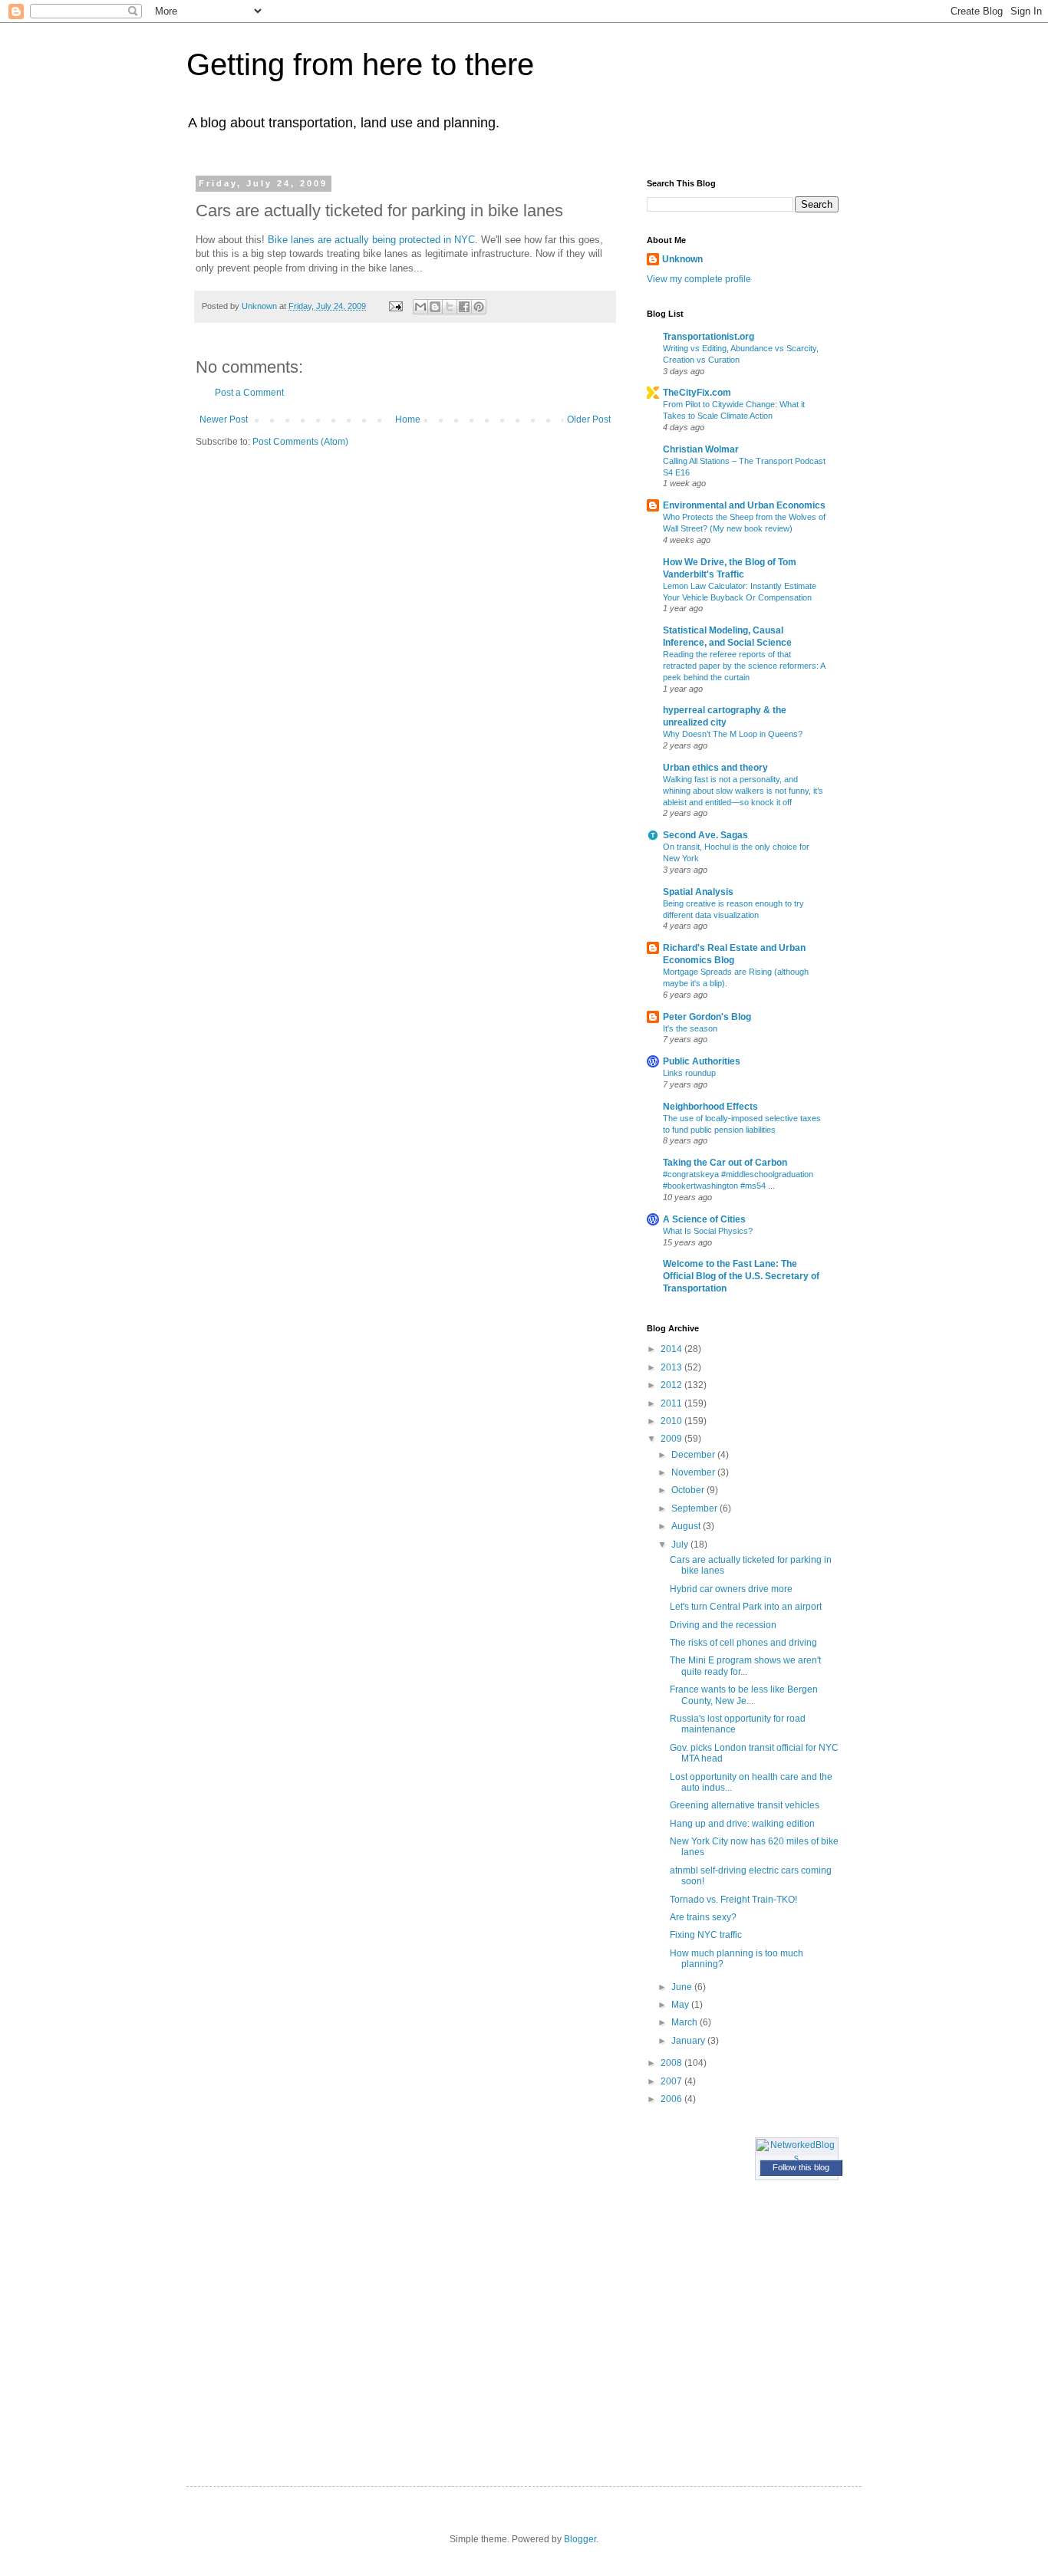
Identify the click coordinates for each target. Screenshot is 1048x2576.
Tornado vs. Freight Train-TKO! (733, 1900)
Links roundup (689, 1073)
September (695, 1508)
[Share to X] (450, 307)
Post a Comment (249, 393)
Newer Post (224, 419)
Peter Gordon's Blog (707, 1017)
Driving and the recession (723, 1625)
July (681, 1545)
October (689, 1490)
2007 (672, 2081)
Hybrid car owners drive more (731, 1589)
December (694, 1455)
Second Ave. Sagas (705, 835)
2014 (672, 1349)
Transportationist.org (709, 337)
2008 (672, 2063)
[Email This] (420, 307)
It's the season (690, 1028)
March (685, 2022)
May (681, 2005)
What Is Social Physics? (708, 1231)
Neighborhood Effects (710, 1107)
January (689, 2041)
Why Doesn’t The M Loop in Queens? (733, 734)
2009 (672, 1439)
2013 (672, 1367)
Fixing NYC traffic (706, 1935)
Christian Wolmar (701, 449)
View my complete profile (699, 279)
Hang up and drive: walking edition (742, 1824)
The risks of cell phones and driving (743, 1643)
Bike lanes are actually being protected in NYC (371, 240)
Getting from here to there (360, 64)
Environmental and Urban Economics (744, 505)
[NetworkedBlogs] (797, 2158)
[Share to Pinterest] (479, 307)
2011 (672, 1403)
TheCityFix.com (697, 393)
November (694, 1472)
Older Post (589, 419)
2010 (672, 1421)
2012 (672, 1385)
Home (408, 419)
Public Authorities (702, 1061)
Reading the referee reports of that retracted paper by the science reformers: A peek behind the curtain (744, 666)
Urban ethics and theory (715, 768)
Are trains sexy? (703, 1917)
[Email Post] (395, 306)
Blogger (580, 2539)
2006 (672, 2099)
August (687, 1526)
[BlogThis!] (435, 307)
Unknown (682, 259)
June (683, 1987)
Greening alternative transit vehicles (745, 1805)
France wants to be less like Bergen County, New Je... (744, 1695)
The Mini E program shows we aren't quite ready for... (745, 1666)
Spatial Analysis (698, 892)
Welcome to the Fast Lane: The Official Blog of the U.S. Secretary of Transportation (741, 1276)
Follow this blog (801, 2167)
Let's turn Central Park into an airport (746, 1607)
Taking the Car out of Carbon (725, 1163)
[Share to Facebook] (464, 307)
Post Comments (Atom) (300, 442)
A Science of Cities (704, 1219)
